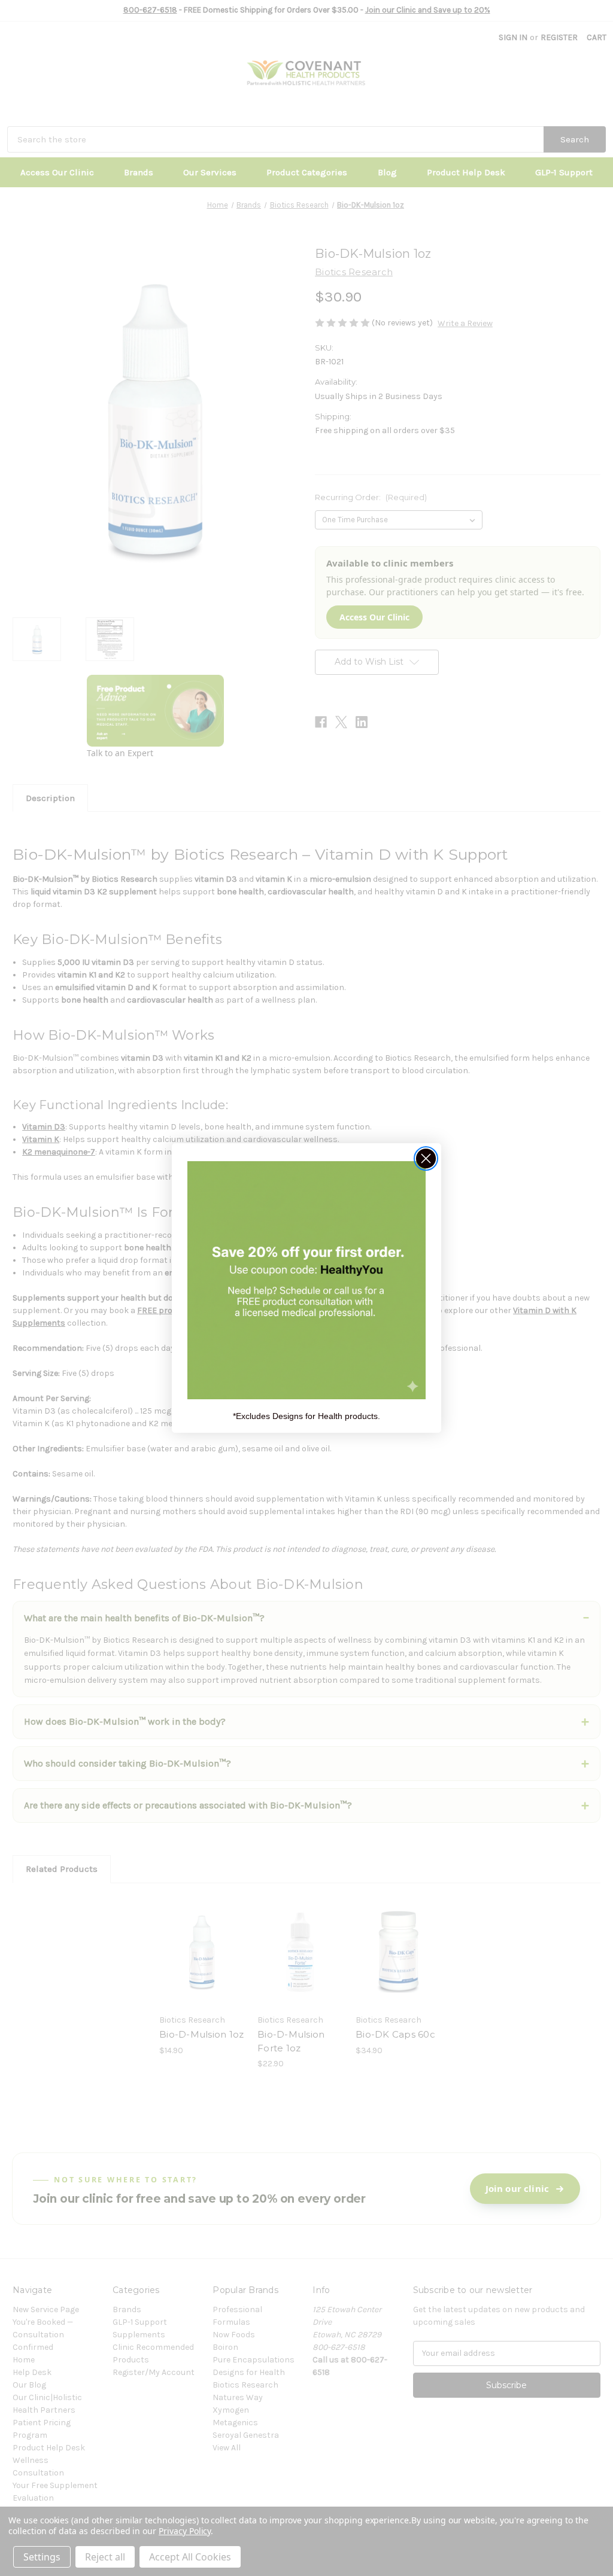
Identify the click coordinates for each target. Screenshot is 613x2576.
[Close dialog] (426, 1158)
